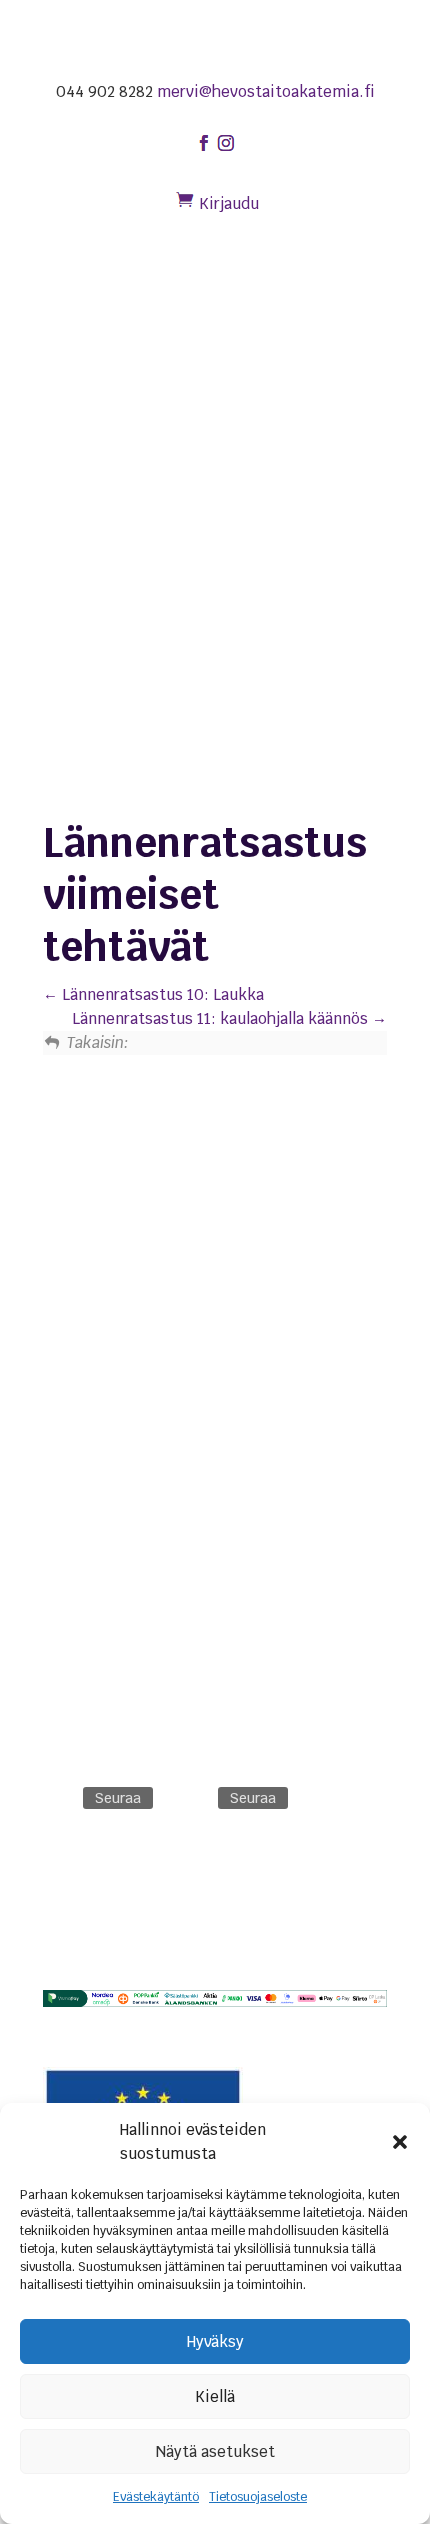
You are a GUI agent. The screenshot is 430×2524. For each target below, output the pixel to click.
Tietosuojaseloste (258, 2497)
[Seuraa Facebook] (59, 1798)
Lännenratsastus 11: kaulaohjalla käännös (222, 1018)
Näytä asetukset (215, 2451)
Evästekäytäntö (156, 2497)
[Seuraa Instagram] (194, 1798)
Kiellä (215, 2396)
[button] (400, 2142)
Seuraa (118, 1798)
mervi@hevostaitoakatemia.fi (266, 91)
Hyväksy (215, 2341)
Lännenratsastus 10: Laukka (161, 994)
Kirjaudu (229, 203)
